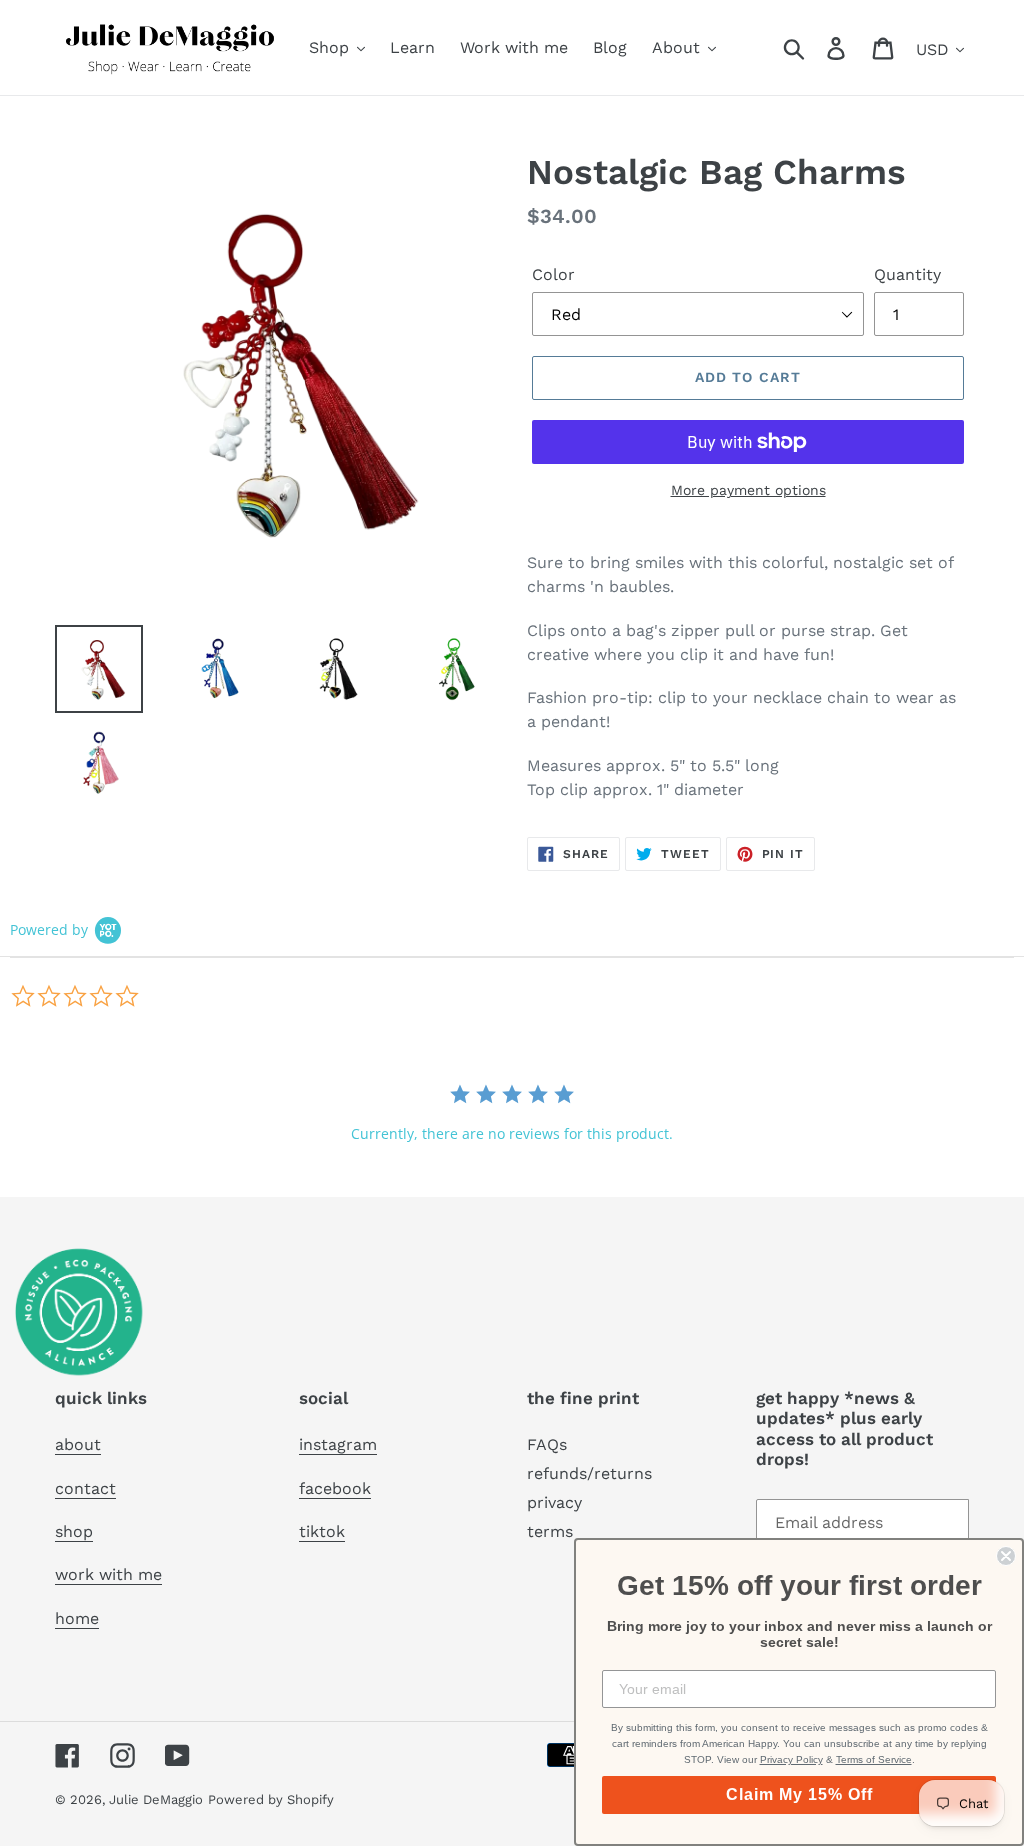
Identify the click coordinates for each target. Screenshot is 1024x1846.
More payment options (748, 490)
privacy (554, 1502)
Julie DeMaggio (156, 1799)
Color (553, 274)
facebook (335, 1488)
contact (85, 1488)
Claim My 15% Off (799, 1794)
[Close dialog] (1006, 1556)
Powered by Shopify (271, 1799)
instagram (338, 1444)
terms (550, 1531)
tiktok (322, 1531)
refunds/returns (589, 1473)
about (78, 1444)
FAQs (547, 1444)
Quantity (907, 274)
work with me (108, 1574)
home (77, 1618)
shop (74, 1531)
